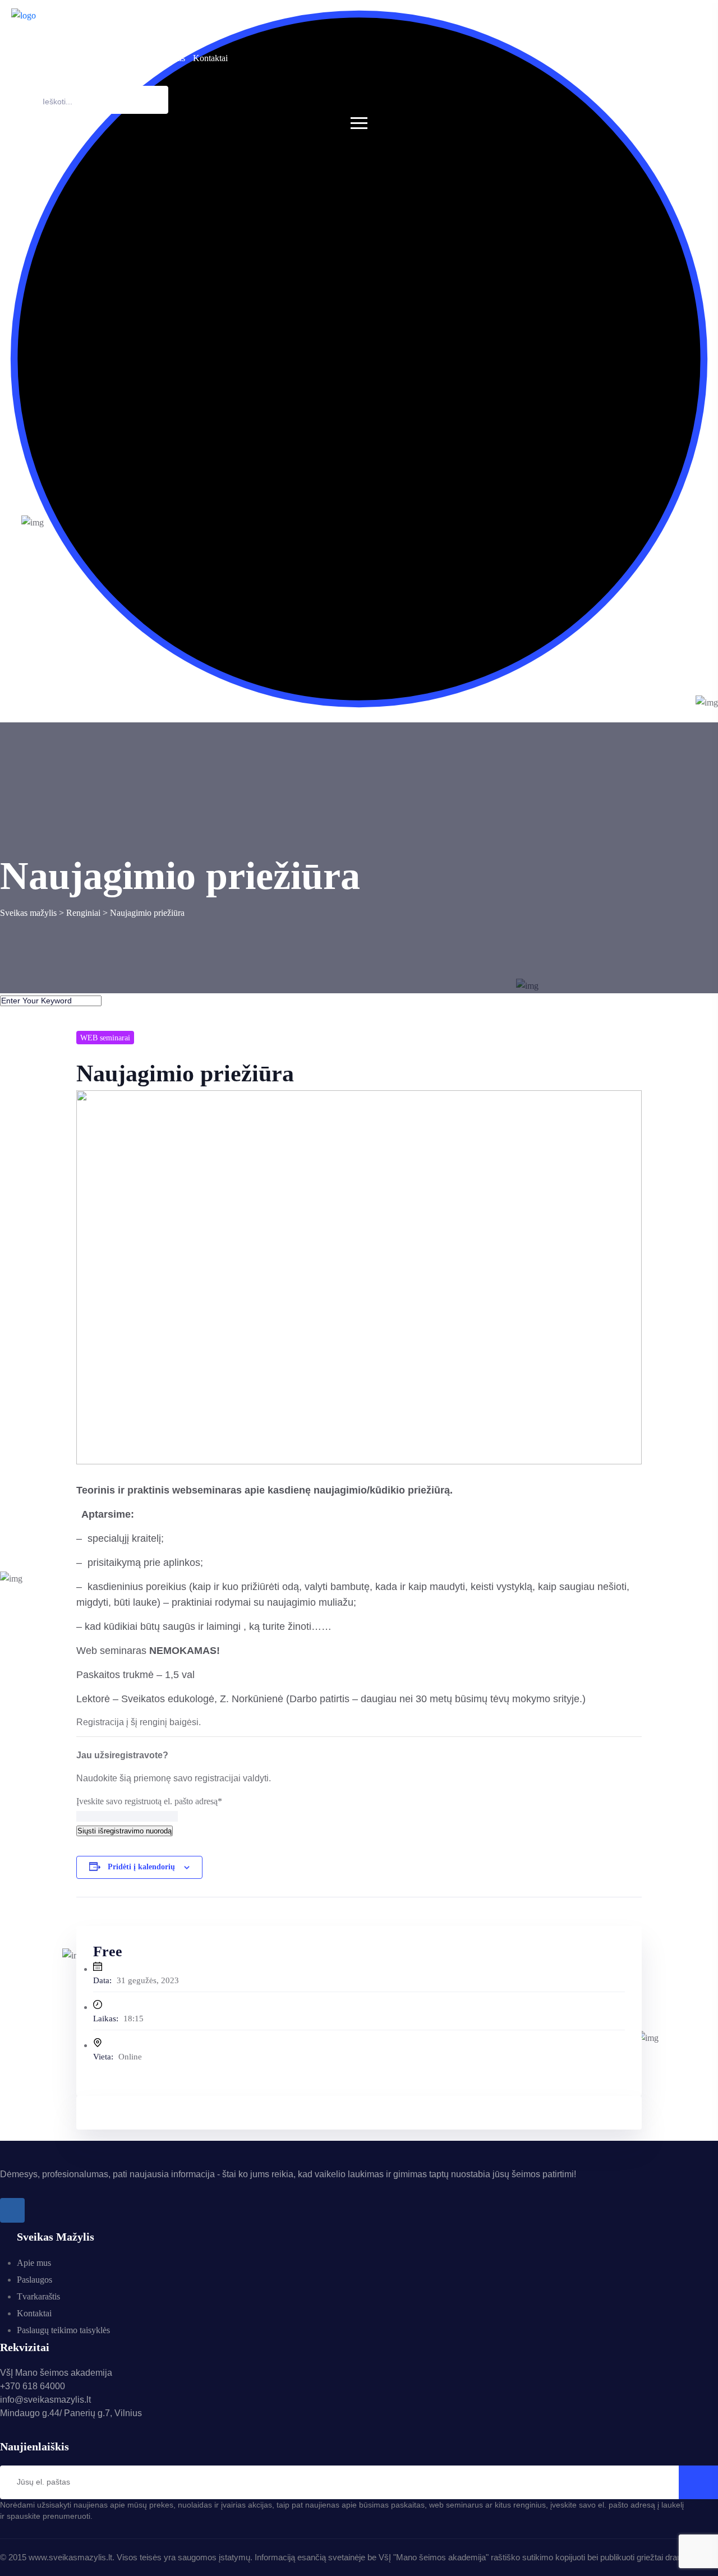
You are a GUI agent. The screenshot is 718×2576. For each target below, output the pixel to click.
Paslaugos (107, 58)
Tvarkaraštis (164, 58)
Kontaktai (210, 58)
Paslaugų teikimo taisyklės (63, 2330)
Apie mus (65, 58)
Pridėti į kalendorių (141, 1867)
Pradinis (26, 58)
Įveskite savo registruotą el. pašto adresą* (149, 1801)
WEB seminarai (105, 1038)
